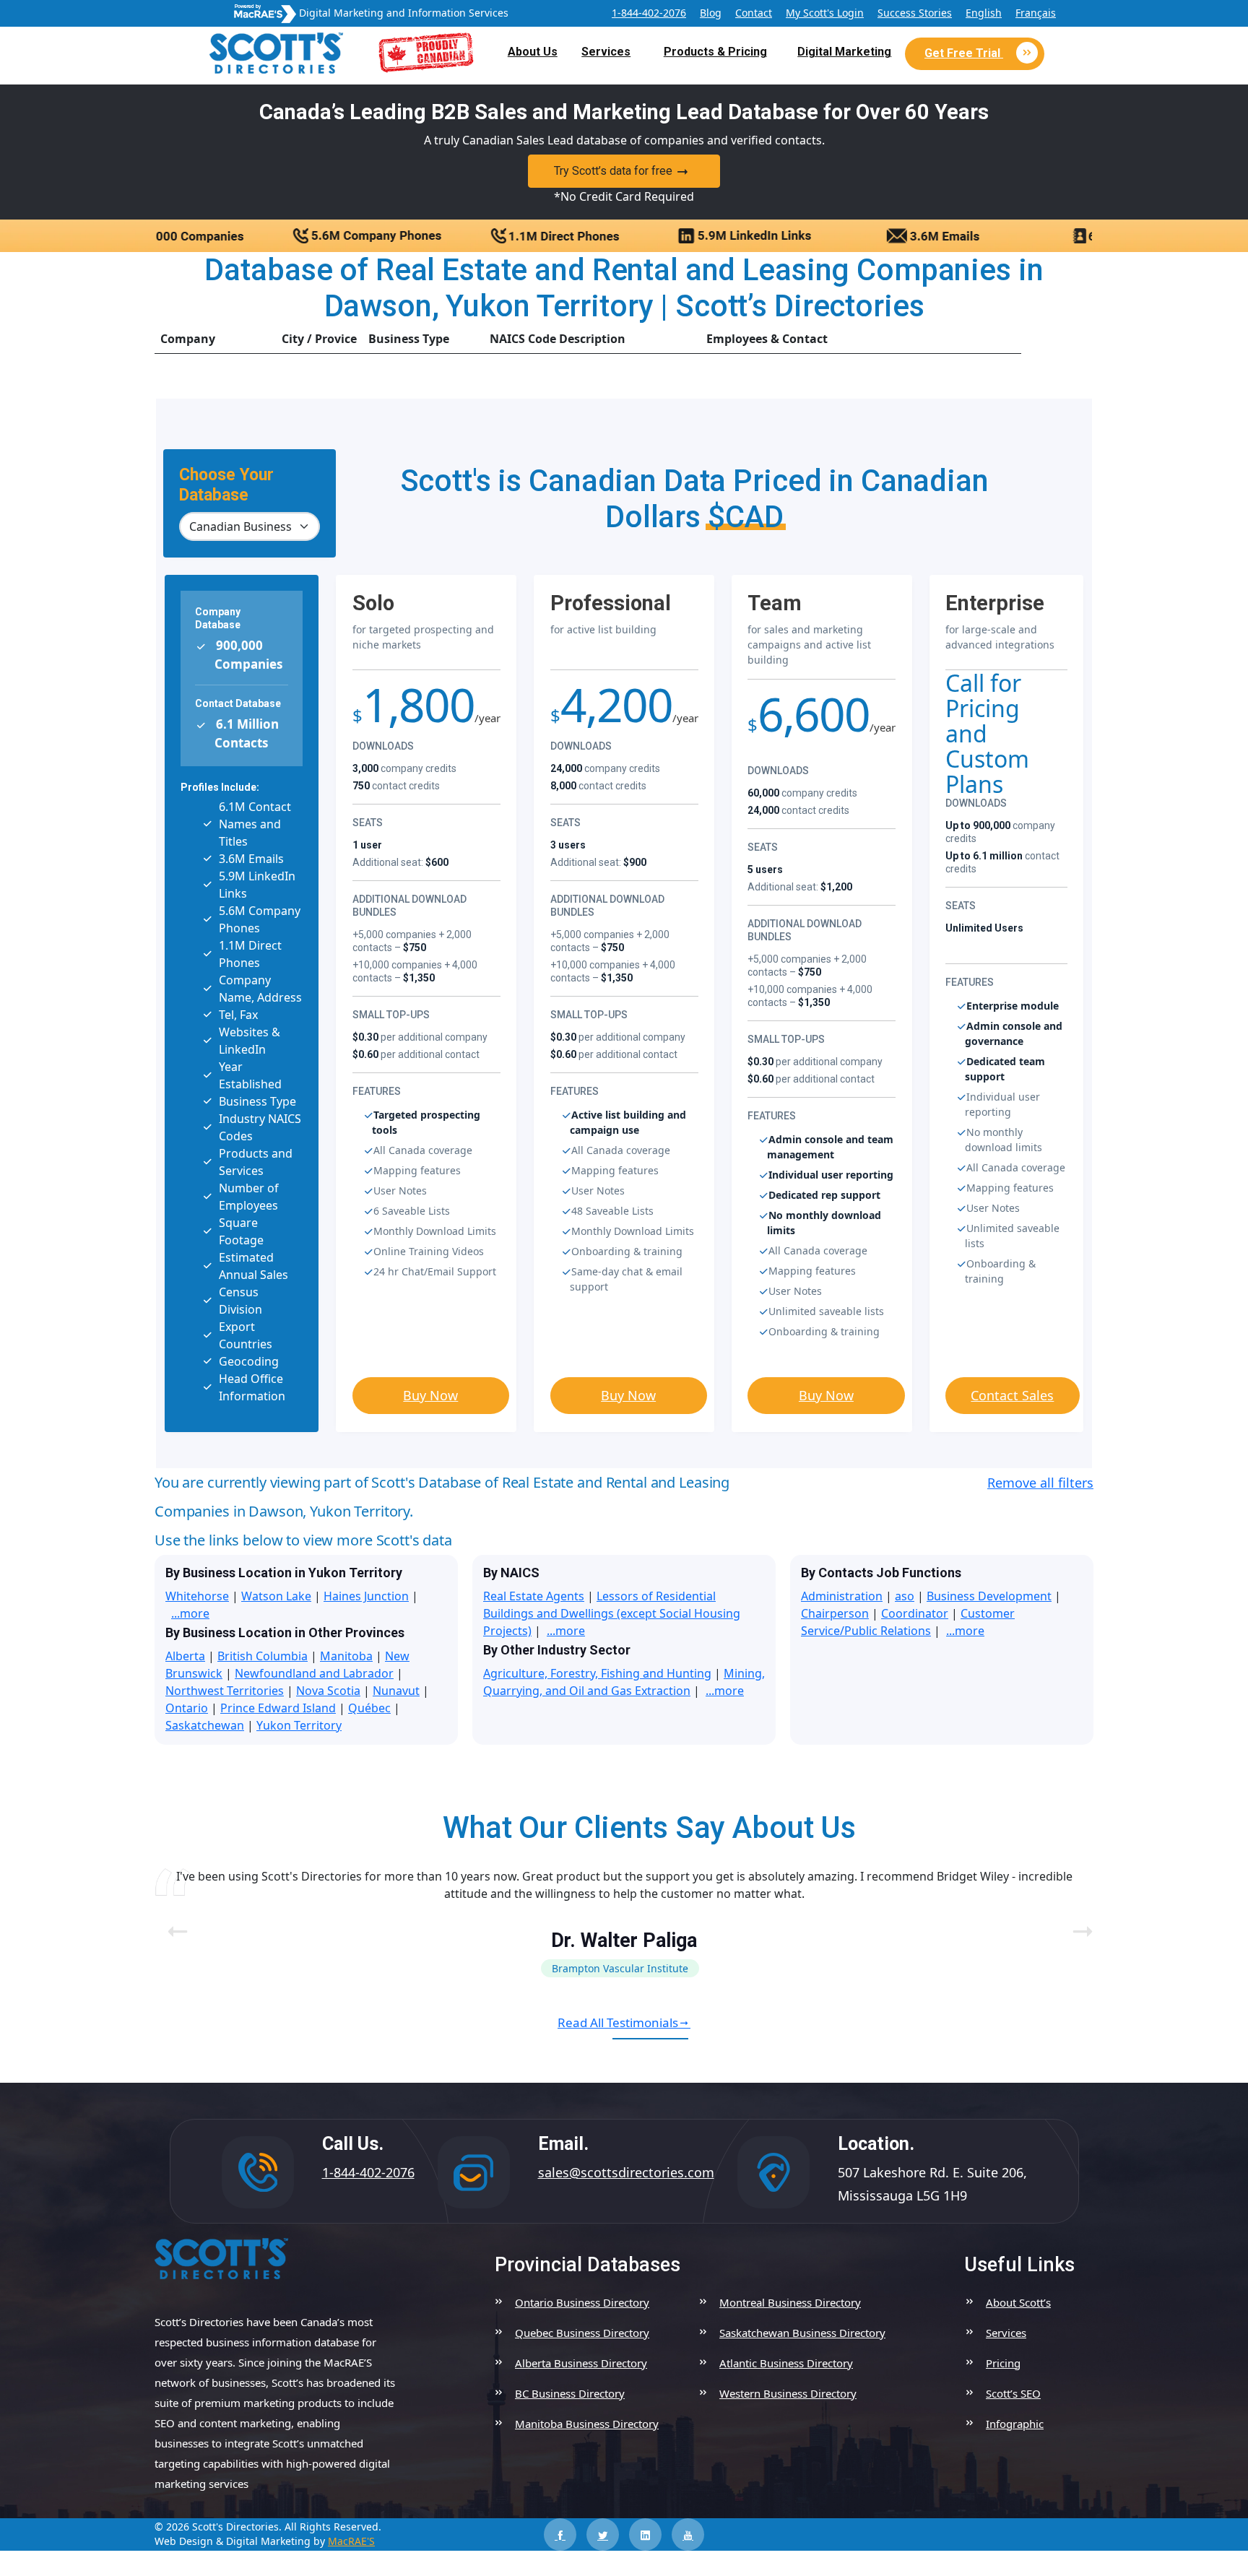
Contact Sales (1012, 1395)
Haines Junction (366, 1596)
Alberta (185, 1656)
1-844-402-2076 (649, 13)
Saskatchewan (205, 1725)
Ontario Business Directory (582, 2302)
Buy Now (430, 1395)
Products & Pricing (715, 52)
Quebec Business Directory (582, 2333)
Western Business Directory (788, 2393)
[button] (1076, 1922)
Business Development (989, 1596)
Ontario (187, 1708)
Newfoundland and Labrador (314, 1673)
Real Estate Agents (534, 1596)
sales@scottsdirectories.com (626, 2172)
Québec (369, 1708)
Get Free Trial (964, 53)
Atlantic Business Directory (786, 2363)
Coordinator (915, 1613)
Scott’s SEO (1013, 2393)
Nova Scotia (328, 1691)
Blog (711, 13)
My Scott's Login (825, 13)
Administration (842, 1596)
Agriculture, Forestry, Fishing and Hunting (597, 1673)
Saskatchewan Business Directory (802, 2333)
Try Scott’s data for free (613, 171)
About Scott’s (1018, 2302)
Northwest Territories (225, 1691)
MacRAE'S (351, 2541)
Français (1036, 13)
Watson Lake (276, 1596)
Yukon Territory (299, 1725)
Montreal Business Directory (790, 2302)
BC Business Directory (570, 2393)
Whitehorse (197, 1596)
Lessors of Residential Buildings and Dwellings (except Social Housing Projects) (612, 1613)
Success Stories (915, 13)
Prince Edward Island (278, 1708)
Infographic (1015, 2424)
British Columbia (263, 1656)
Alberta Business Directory (581, 2363)
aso (905, 1596)
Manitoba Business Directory (587, 2424)
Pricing (1003, 2363)
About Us (533, 52)
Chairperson (835, 1613)
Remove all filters (1040, 1483)
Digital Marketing (844, 52)
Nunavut (396, 1691)
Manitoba (346, 1656)
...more (190, 1613)
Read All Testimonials (618, 2022)
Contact (754, 13)
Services (606, 52)
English (984, 13)
